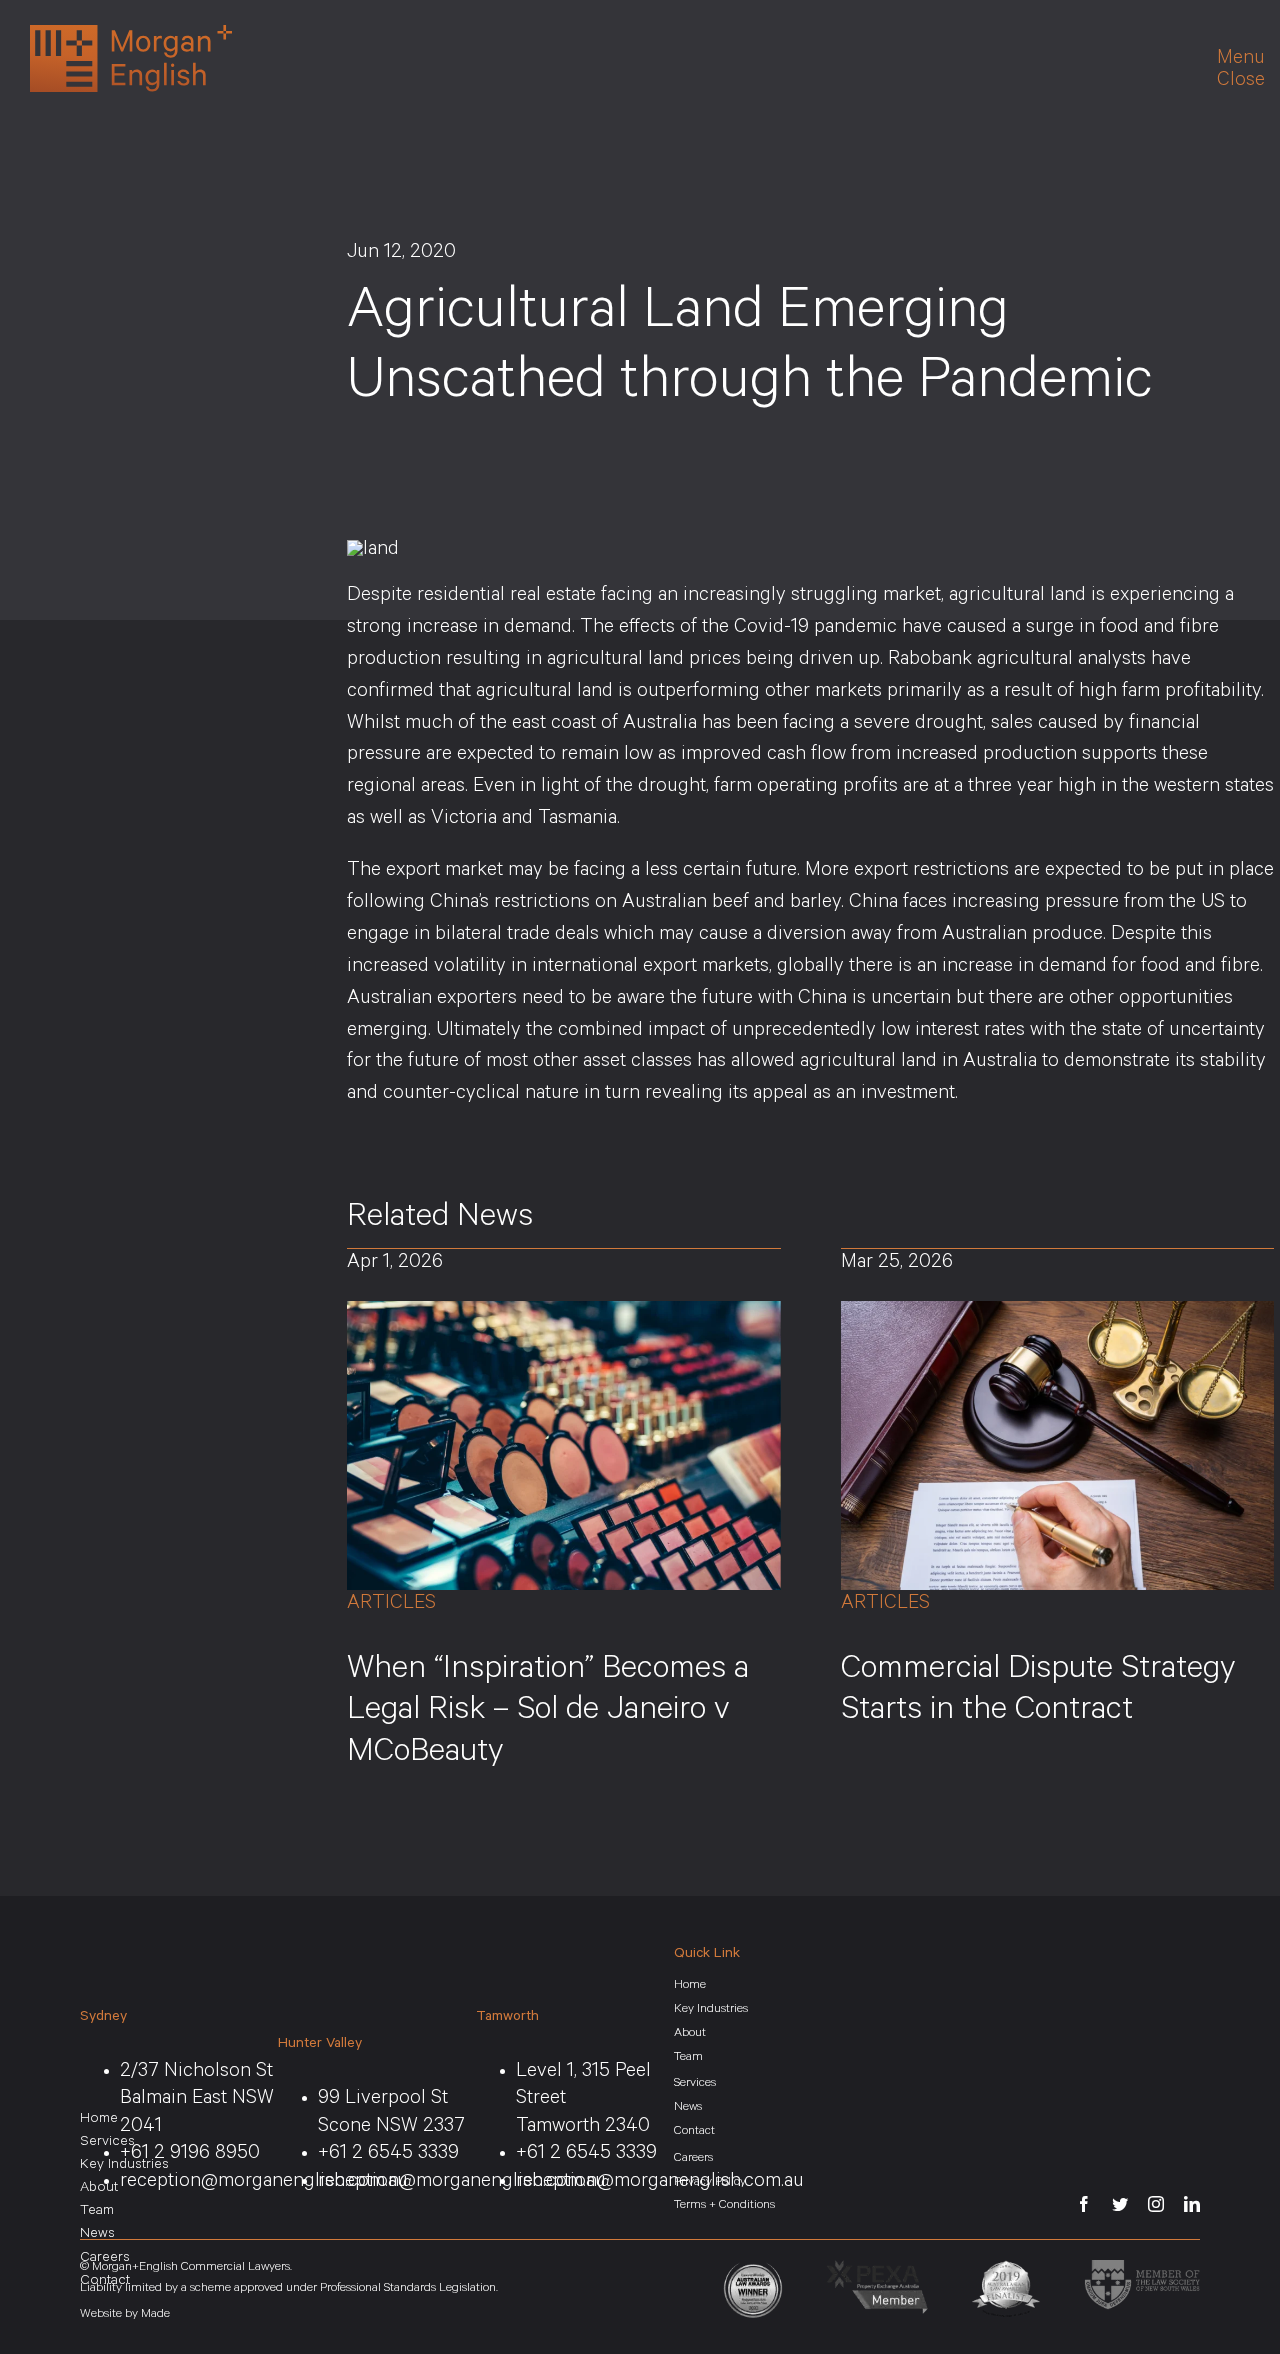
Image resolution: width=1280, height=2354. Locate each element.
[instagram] (1156, 2204)
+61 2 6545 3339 (388, 2155)
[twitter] (1120, 2204)
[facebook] (1084, 2204)
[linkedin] (1192, 2204)
